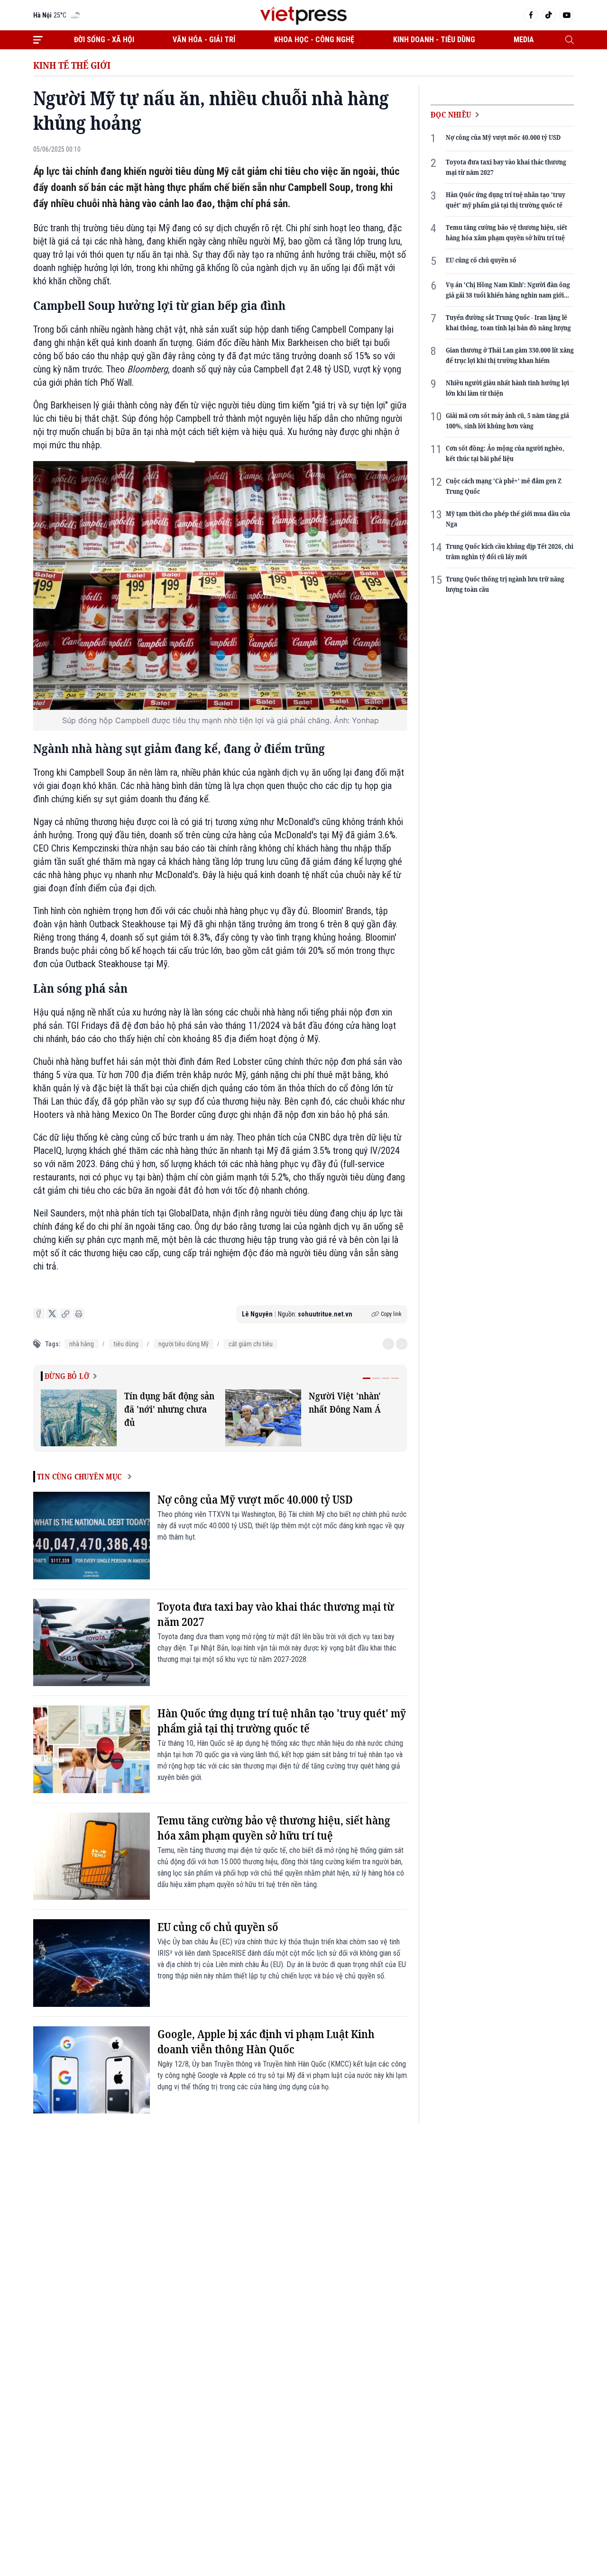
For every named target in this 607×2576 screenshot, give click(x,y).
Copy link (391, 1314)
